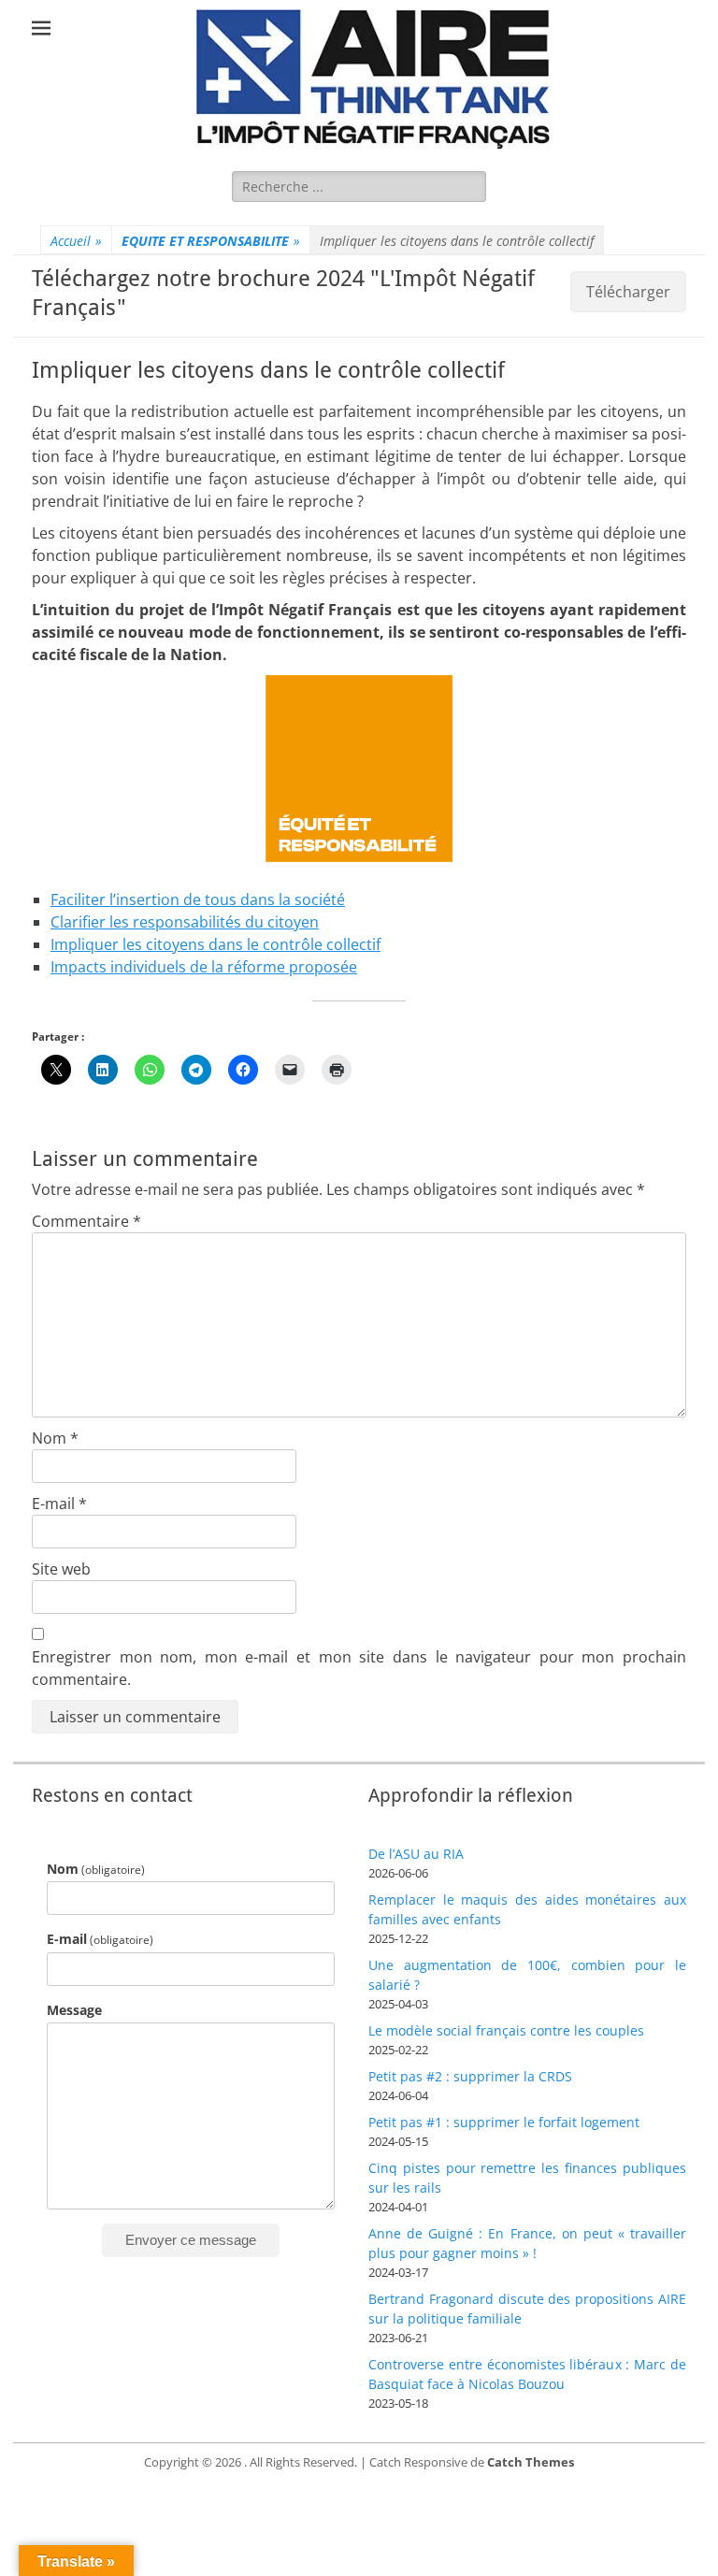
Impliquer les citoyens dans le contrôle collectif (215, 944)
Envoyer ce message (191, 2240)
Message (74, 2010)
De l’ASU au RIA (416, 1854)
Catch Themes (531, 2462)
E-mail (59, 1504)
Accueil (76, 241)
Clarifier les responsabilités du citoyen (185, 922)
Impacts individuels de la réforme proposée (204, 967)
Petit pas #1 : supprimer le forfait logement (504, 2122)
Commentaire (86, 1221)
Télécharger (628, 292)
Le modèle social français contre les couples (506, 2030)
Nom (55, 1438)
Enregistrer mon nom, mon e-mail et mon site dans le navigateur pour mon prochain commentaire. (359, 1668)
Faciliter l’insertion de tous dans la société (198, 899)
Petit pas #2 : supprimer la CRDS (470, 2076)
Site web (61, 1569)
